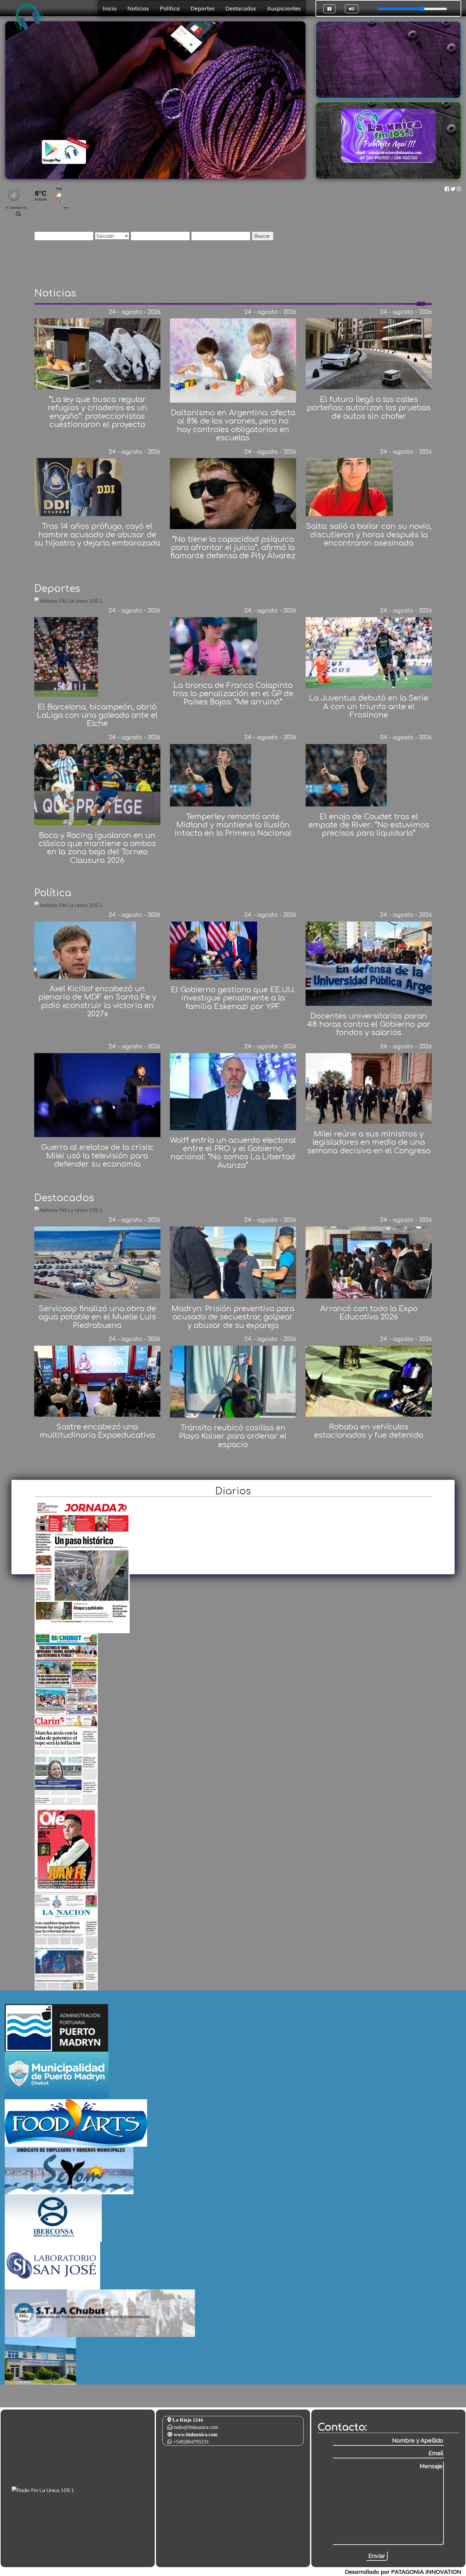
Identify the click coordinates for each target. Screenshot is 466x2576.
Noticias (138, 8)
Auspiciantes (284, 8)
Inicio (110, 8)
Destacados (241, 8)
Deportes (203, 8)
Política (170, 8)
